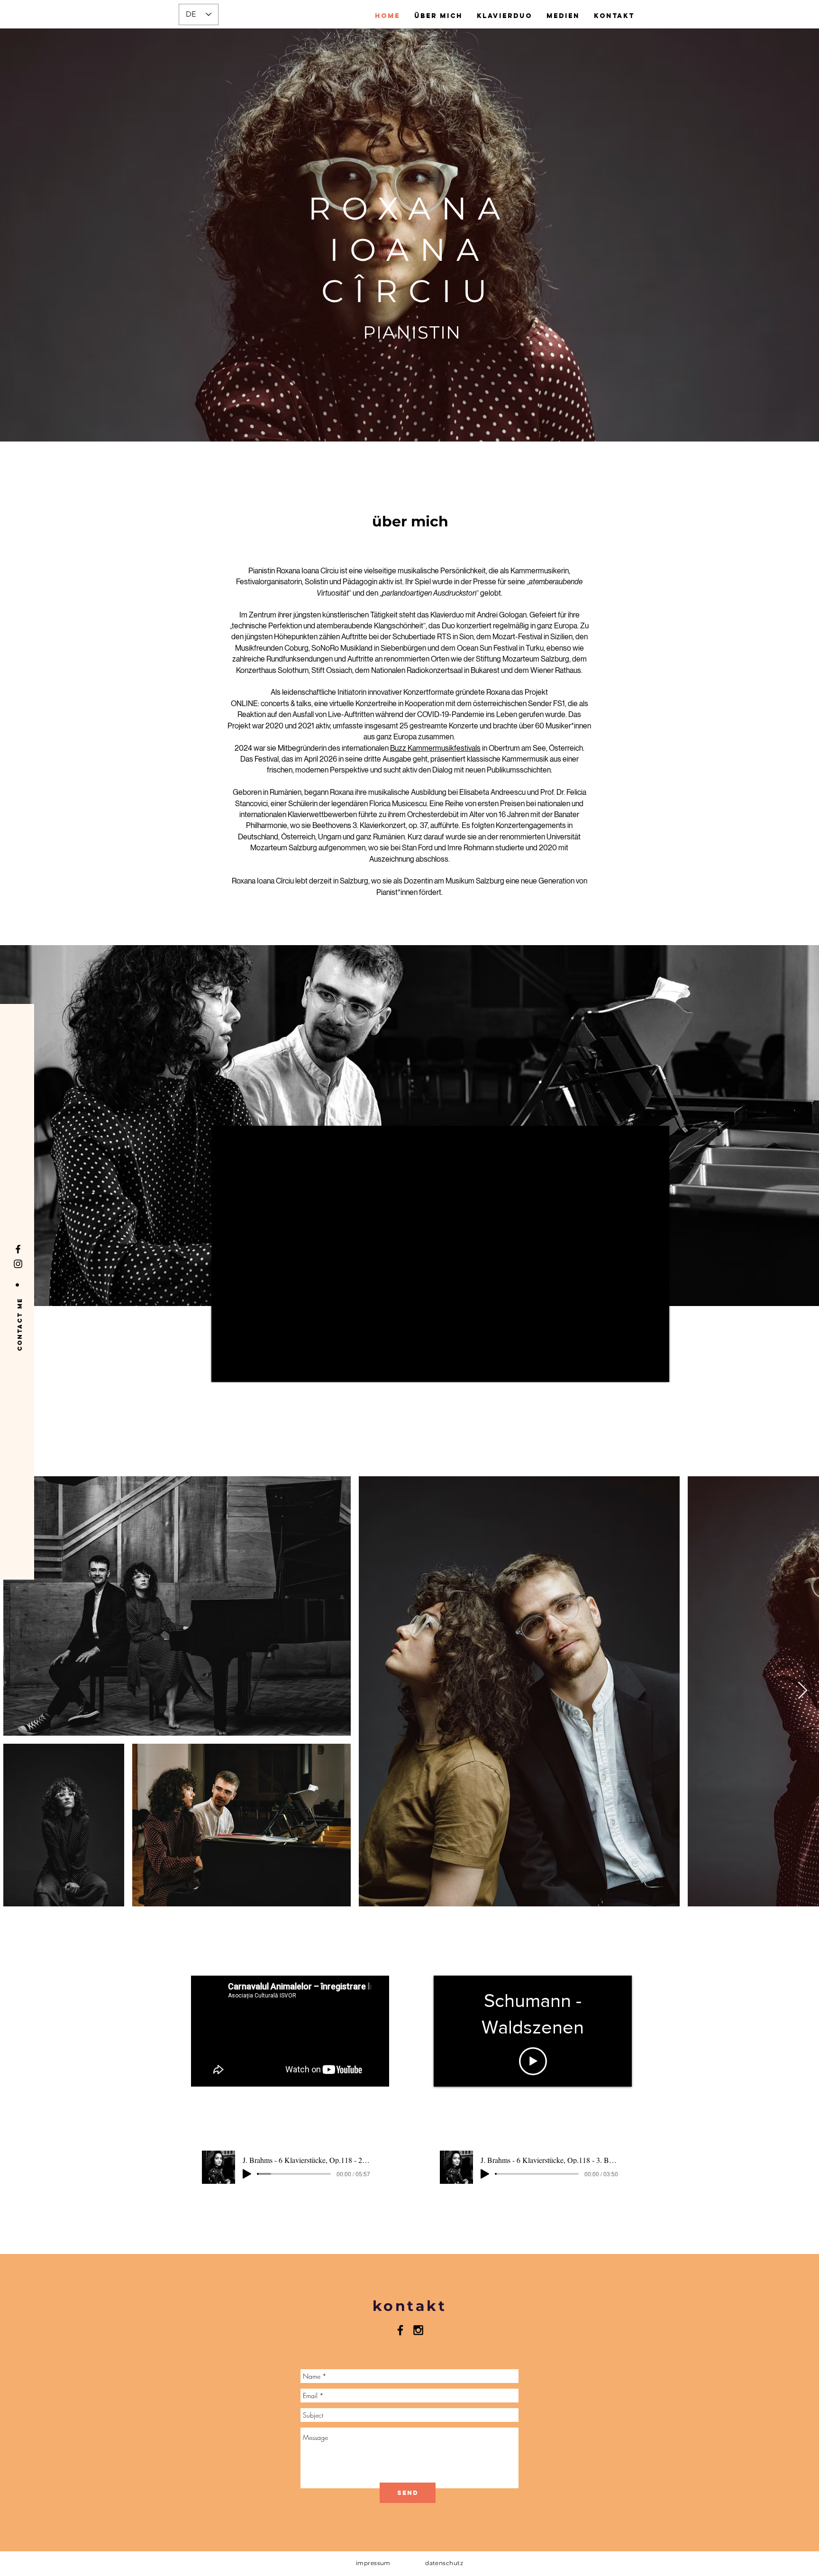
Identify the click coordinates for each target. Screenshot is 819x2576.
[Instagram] (18, 1264)
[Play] (247, 2174)
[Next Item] (803, 1691)
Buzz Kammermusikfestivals (435, 748)
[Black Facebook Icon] (400, 2330)
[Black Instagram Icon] (418, 2330)
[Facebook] (18, 1249)
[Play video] (533, 2061)
